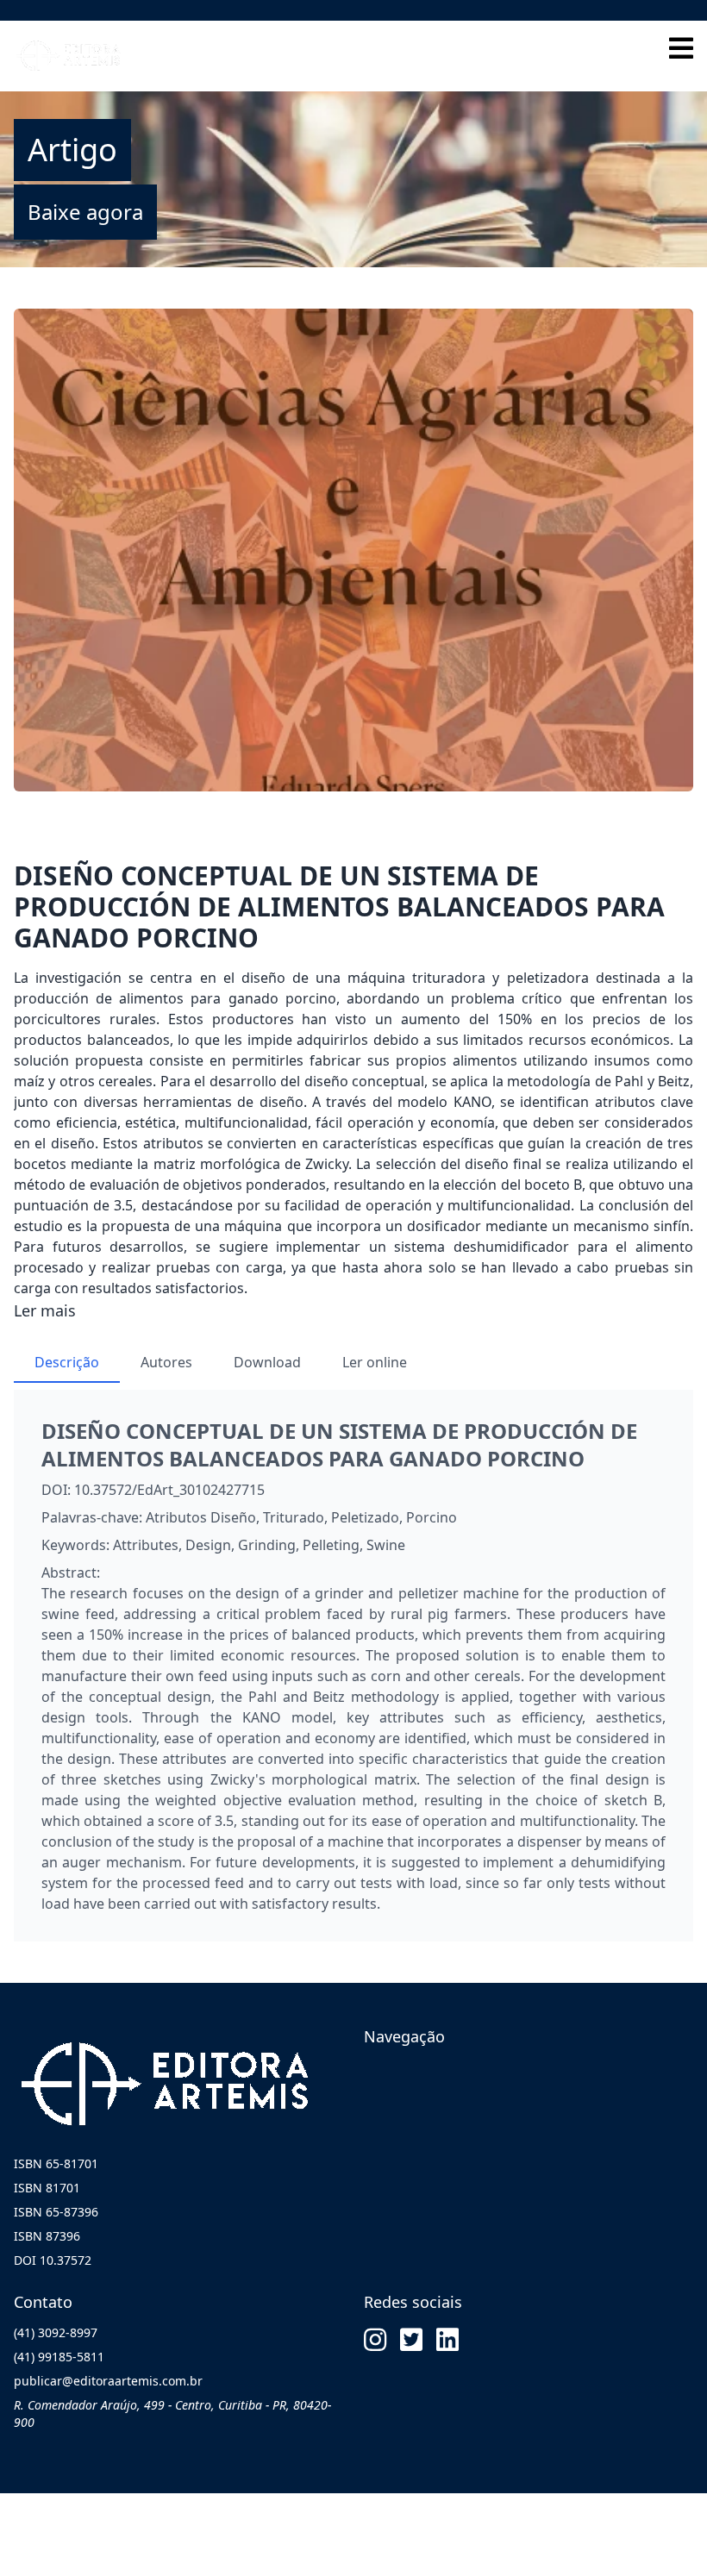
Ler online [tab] (375, 1362)
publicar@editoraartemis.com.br (108, 2381)
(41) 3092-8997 (56, 2332)
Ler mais (45, 1310)
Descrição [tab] (67, 1362)
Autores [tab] (166, 1362)
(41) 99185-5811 (59, 2357)
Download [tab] (267, 1362)
